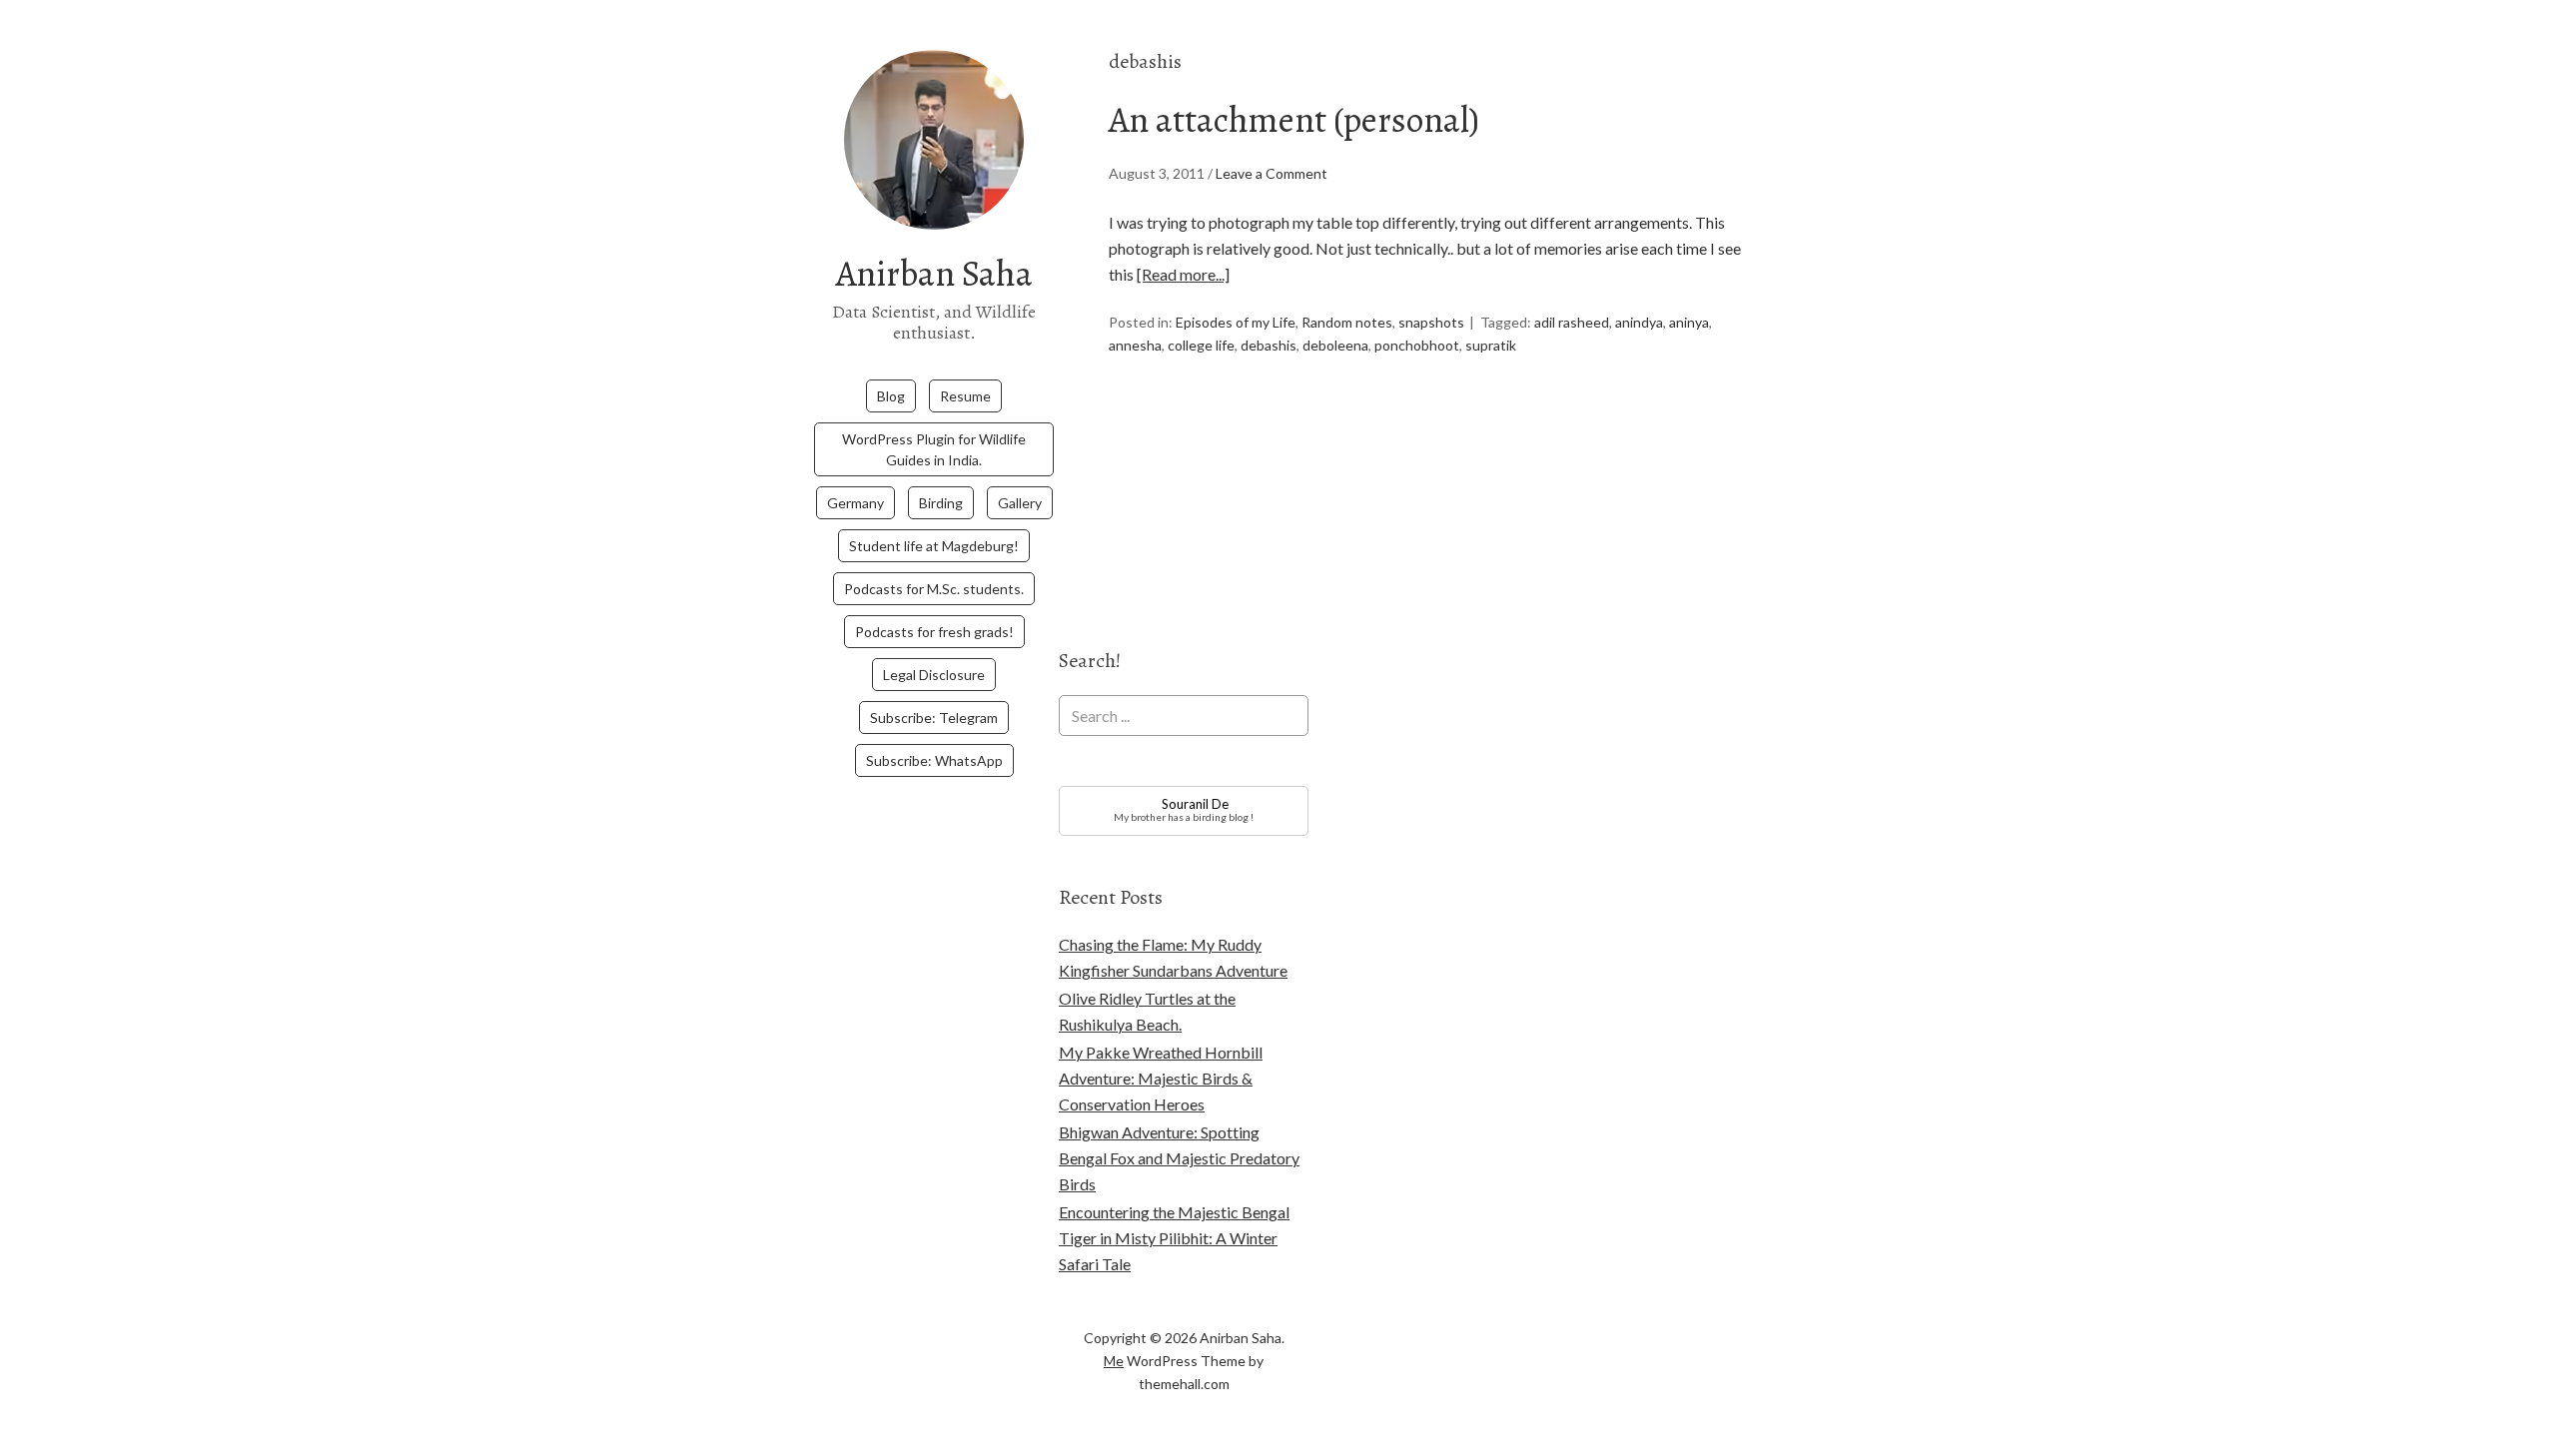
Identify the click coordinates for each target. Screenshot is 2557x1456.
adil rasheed (1572, 322)
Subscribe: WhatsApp (934, 760)
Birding (941, 503)
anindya (1639, 322)
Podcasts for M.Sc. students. (934, 589)
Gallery (1020, 503)
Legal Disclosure (934, 675)
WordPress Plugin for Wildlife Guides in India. (934, 449)
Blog (891, 396)
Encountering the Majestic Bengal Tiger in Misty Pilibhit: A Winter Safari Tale (1174, 1238)
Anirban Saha (934, 273)
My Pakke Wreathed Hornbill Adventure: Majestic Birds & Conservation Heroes (1161, 1078)
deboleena (1335, 345)
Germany (855, 503)
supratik (1491, 345)
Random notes (1347, 322)
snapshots (1431, 322)
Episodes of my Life (1236, 322)
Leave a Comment (1272, 173)
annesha (1135, 345)
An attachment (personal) (1294, 119)
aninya (1689, 322)
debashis (1269, 345)
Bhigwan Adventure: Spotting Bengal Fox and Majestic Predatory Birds (1179, 1158)
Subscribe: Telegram (934, 718)
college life (1201, 345)
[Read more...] (1183, 274)
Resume (965, 396)
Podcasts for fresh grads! (934, 632)
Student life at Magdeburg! (934, 546)
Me (1114, 1361)
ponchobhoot (1417, 345)
